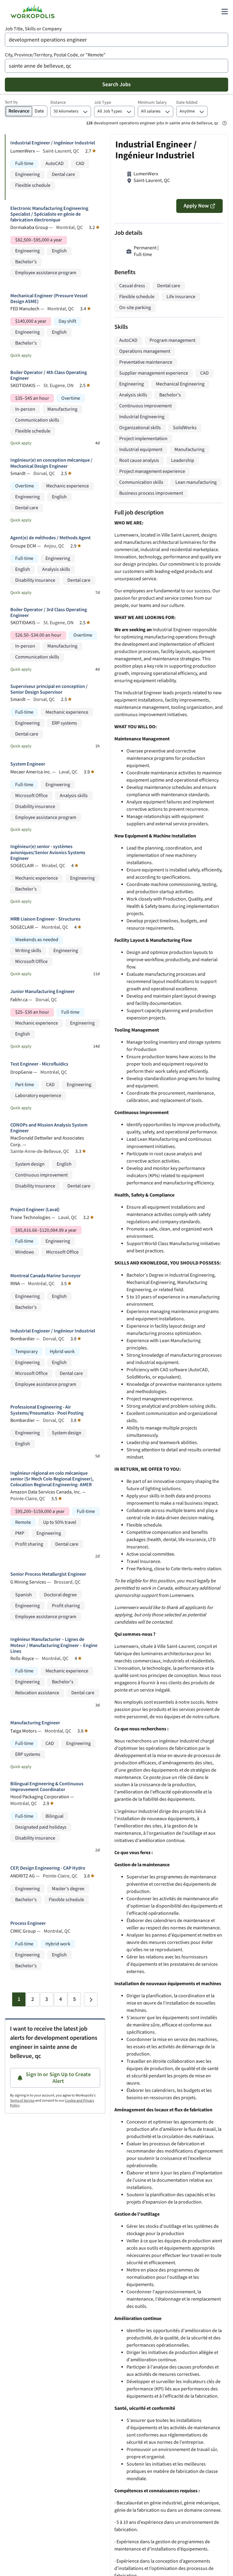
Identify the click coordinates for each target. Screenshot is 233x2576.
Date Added (187, 103)
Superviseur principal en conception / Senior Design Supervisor (49, 689)
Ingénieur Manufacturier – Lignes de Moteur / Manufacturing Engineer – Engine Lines (54, 1645)
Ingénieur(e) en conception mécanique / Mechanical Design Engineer (51, 463)
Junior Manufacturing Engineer (42, 992)
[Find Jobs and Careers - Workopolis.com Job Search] (32, 12)
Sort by (11, 102)
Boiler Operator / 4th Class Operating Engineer (49, 375)
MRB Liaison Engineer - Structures (45, 919)
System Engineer (28, 764)
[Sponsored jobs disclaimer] (225, 123)
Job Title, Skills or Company (33, 29)
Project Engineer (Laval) (35, 1210)
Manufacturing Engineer (35, 1723)
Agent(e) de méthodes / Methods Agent (51, 538)
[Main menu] (225, 12)
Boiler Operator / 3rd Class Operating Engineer (49, 613)
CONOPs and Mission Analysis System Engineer (49, 1128)
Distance (58, 103)
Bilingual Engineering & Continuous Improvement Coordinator (47, 1787)
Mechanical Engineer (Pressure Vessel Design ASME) (49, 299)
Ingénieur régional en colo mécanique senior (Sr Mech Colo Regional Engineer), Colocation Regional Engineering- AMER (52, 1479)
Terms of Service (22, 2101)
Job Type (103, 103)
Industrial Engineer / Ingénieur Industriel (53, 143)
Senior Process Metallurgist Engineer (48, 1574)
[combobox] (116, 40)
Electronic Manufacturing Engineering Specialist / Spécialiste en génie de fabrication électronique (49, 214)
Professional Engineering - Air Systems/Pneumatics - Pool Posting (47, 1410)
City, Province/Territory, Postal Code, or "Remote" (55, 55)
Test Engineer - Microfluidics (39, 1064)
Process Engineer (28, 1923)
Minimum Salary (152, 103)
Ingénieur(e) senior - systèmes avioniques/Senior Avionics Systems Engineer (48, 853)
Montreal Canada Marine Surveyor (46, 1276)
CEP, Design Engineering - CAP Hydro (48, 1868)
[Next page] (91, 1999)
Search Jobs (116, 84)
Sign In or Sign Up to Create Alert (58, 2078)
